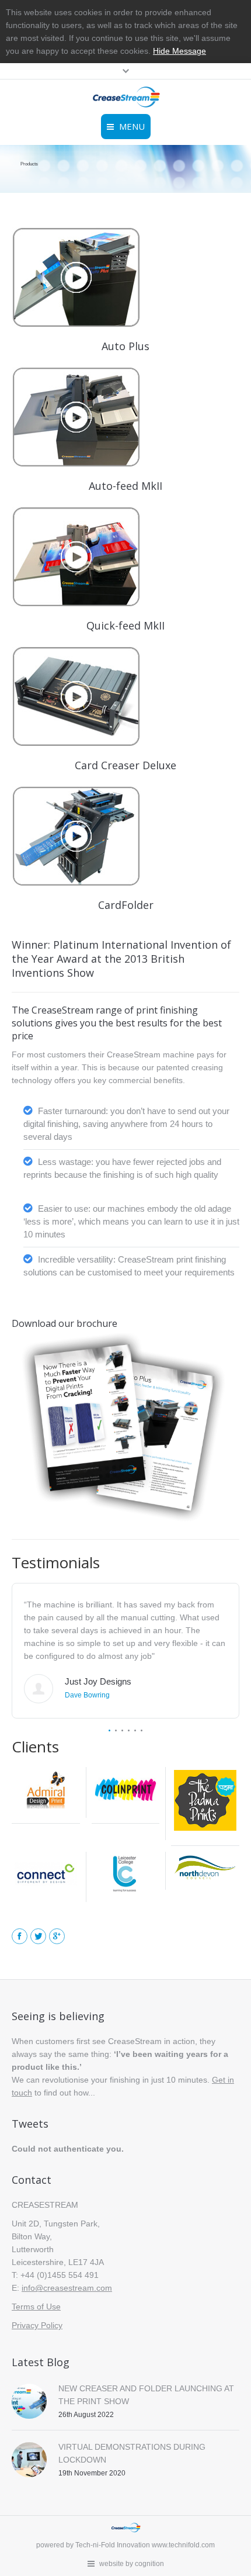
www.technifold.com (183, 2545)
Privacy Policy (37, 2325)
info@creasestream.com (67, 2288)
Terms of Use (36, 2307)
